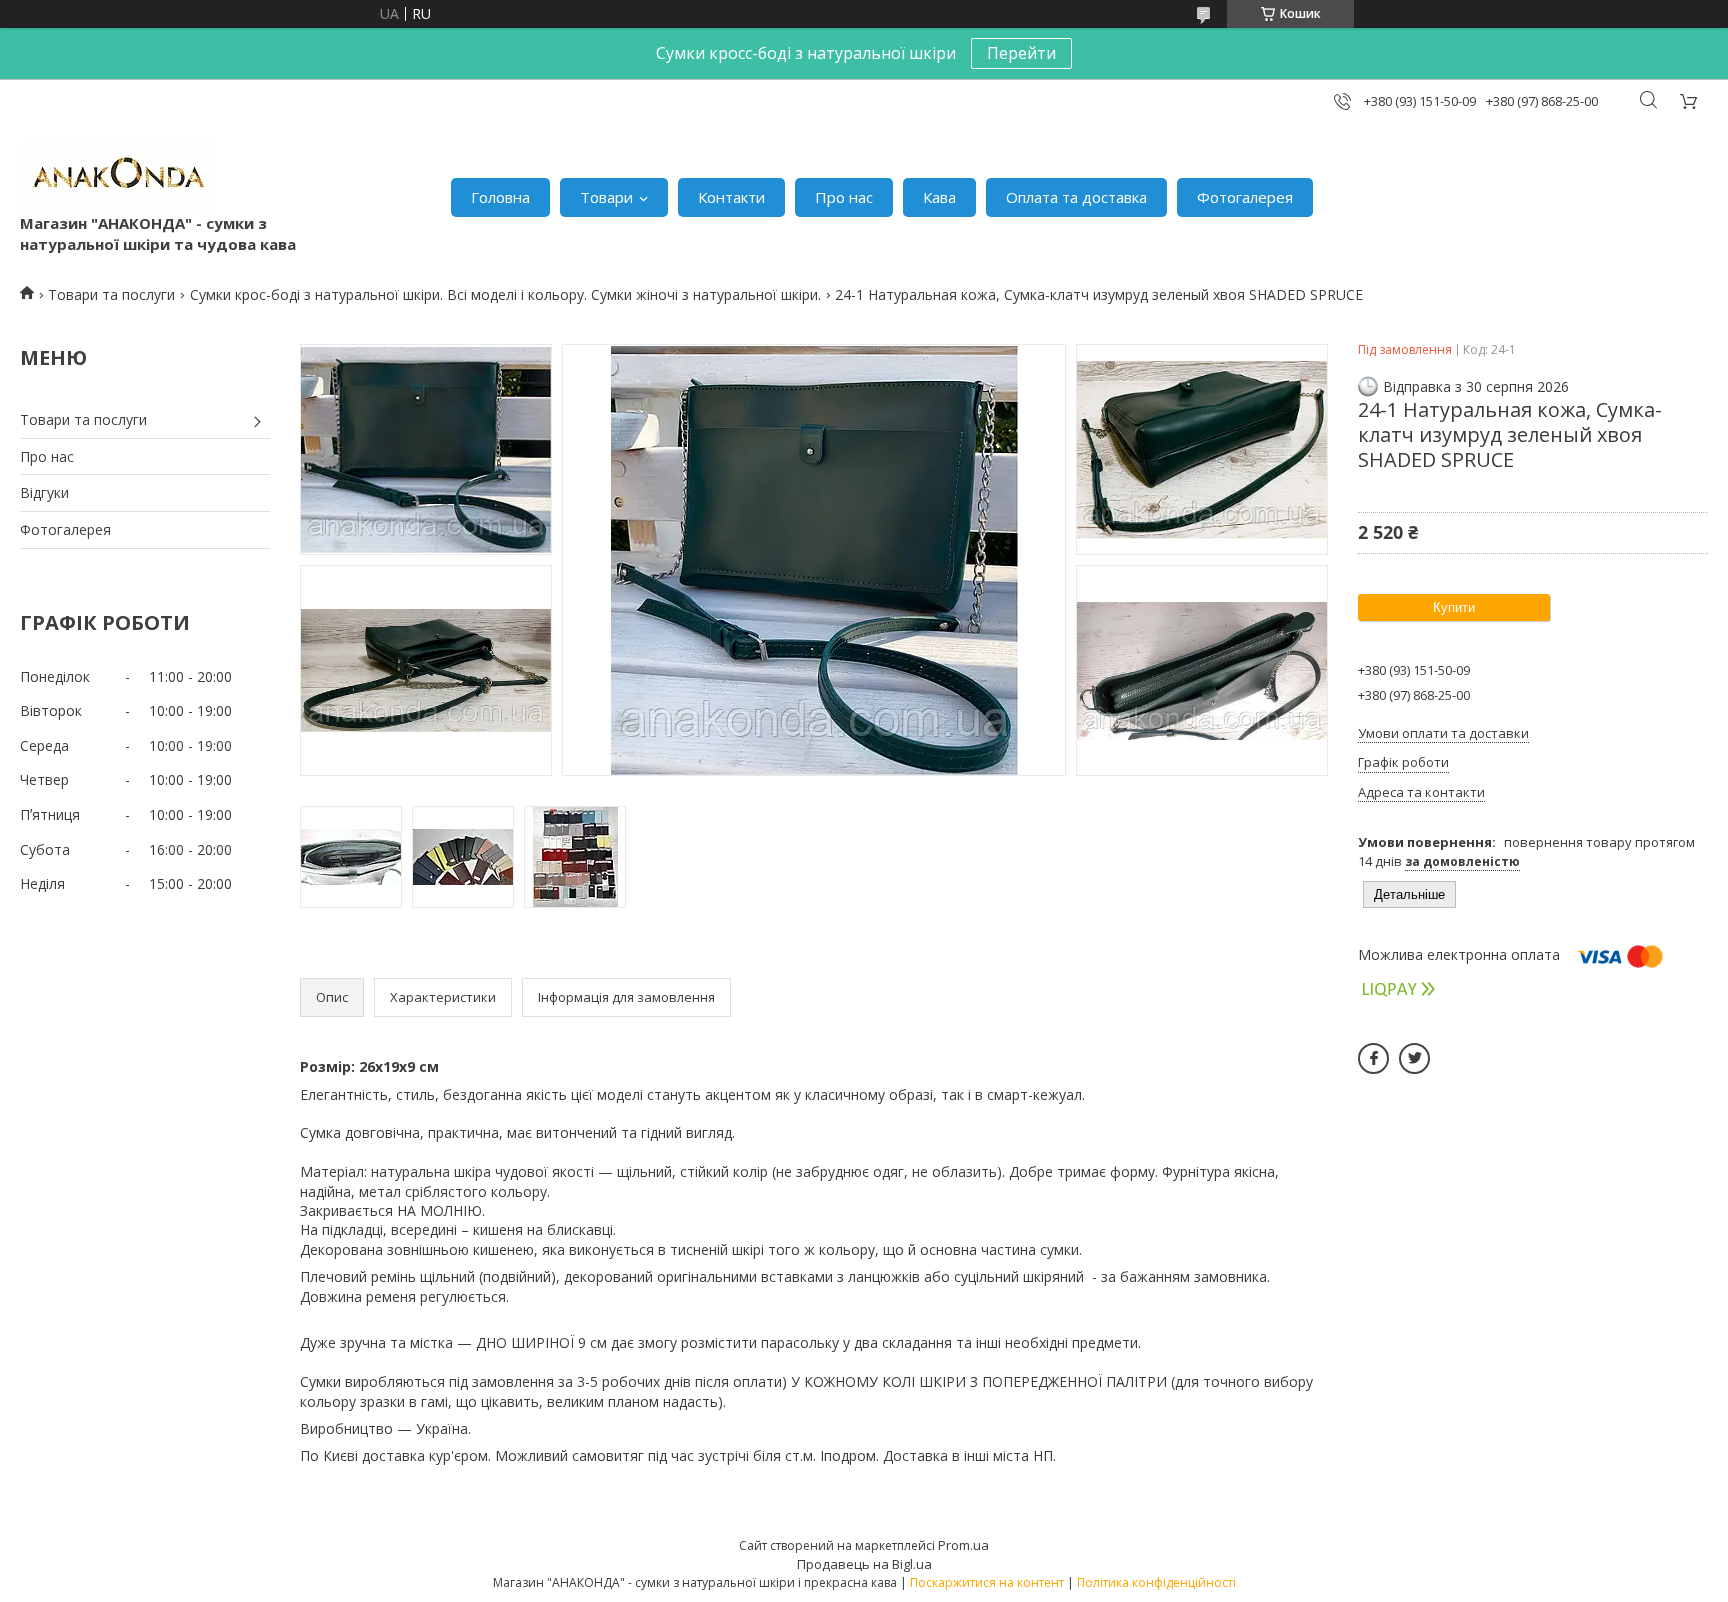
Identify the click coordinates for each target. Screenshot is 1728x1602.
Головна (500, 197)
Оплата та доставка (1076, 197)
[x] (1414, 1058)
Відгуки (44, 492)
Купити (1454, 607)
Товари (606, 197)
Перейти (1021, 53)
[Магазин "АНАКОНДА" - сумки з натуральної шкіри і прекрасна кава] (118, 177)
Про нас (844, 197)
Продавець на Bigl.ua (864, 1564)
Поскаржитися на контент (987, 1582)
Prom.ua (963, 1545)
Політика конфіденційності (1156, 1582)
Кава (939, 197)
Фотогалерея (1245, 197)
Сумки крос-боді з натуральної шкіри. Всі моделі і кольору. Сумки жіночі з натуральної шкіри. (505, 294)
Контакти (731, 197)
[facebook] (1373, 1058)
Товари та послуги (111, 294)
